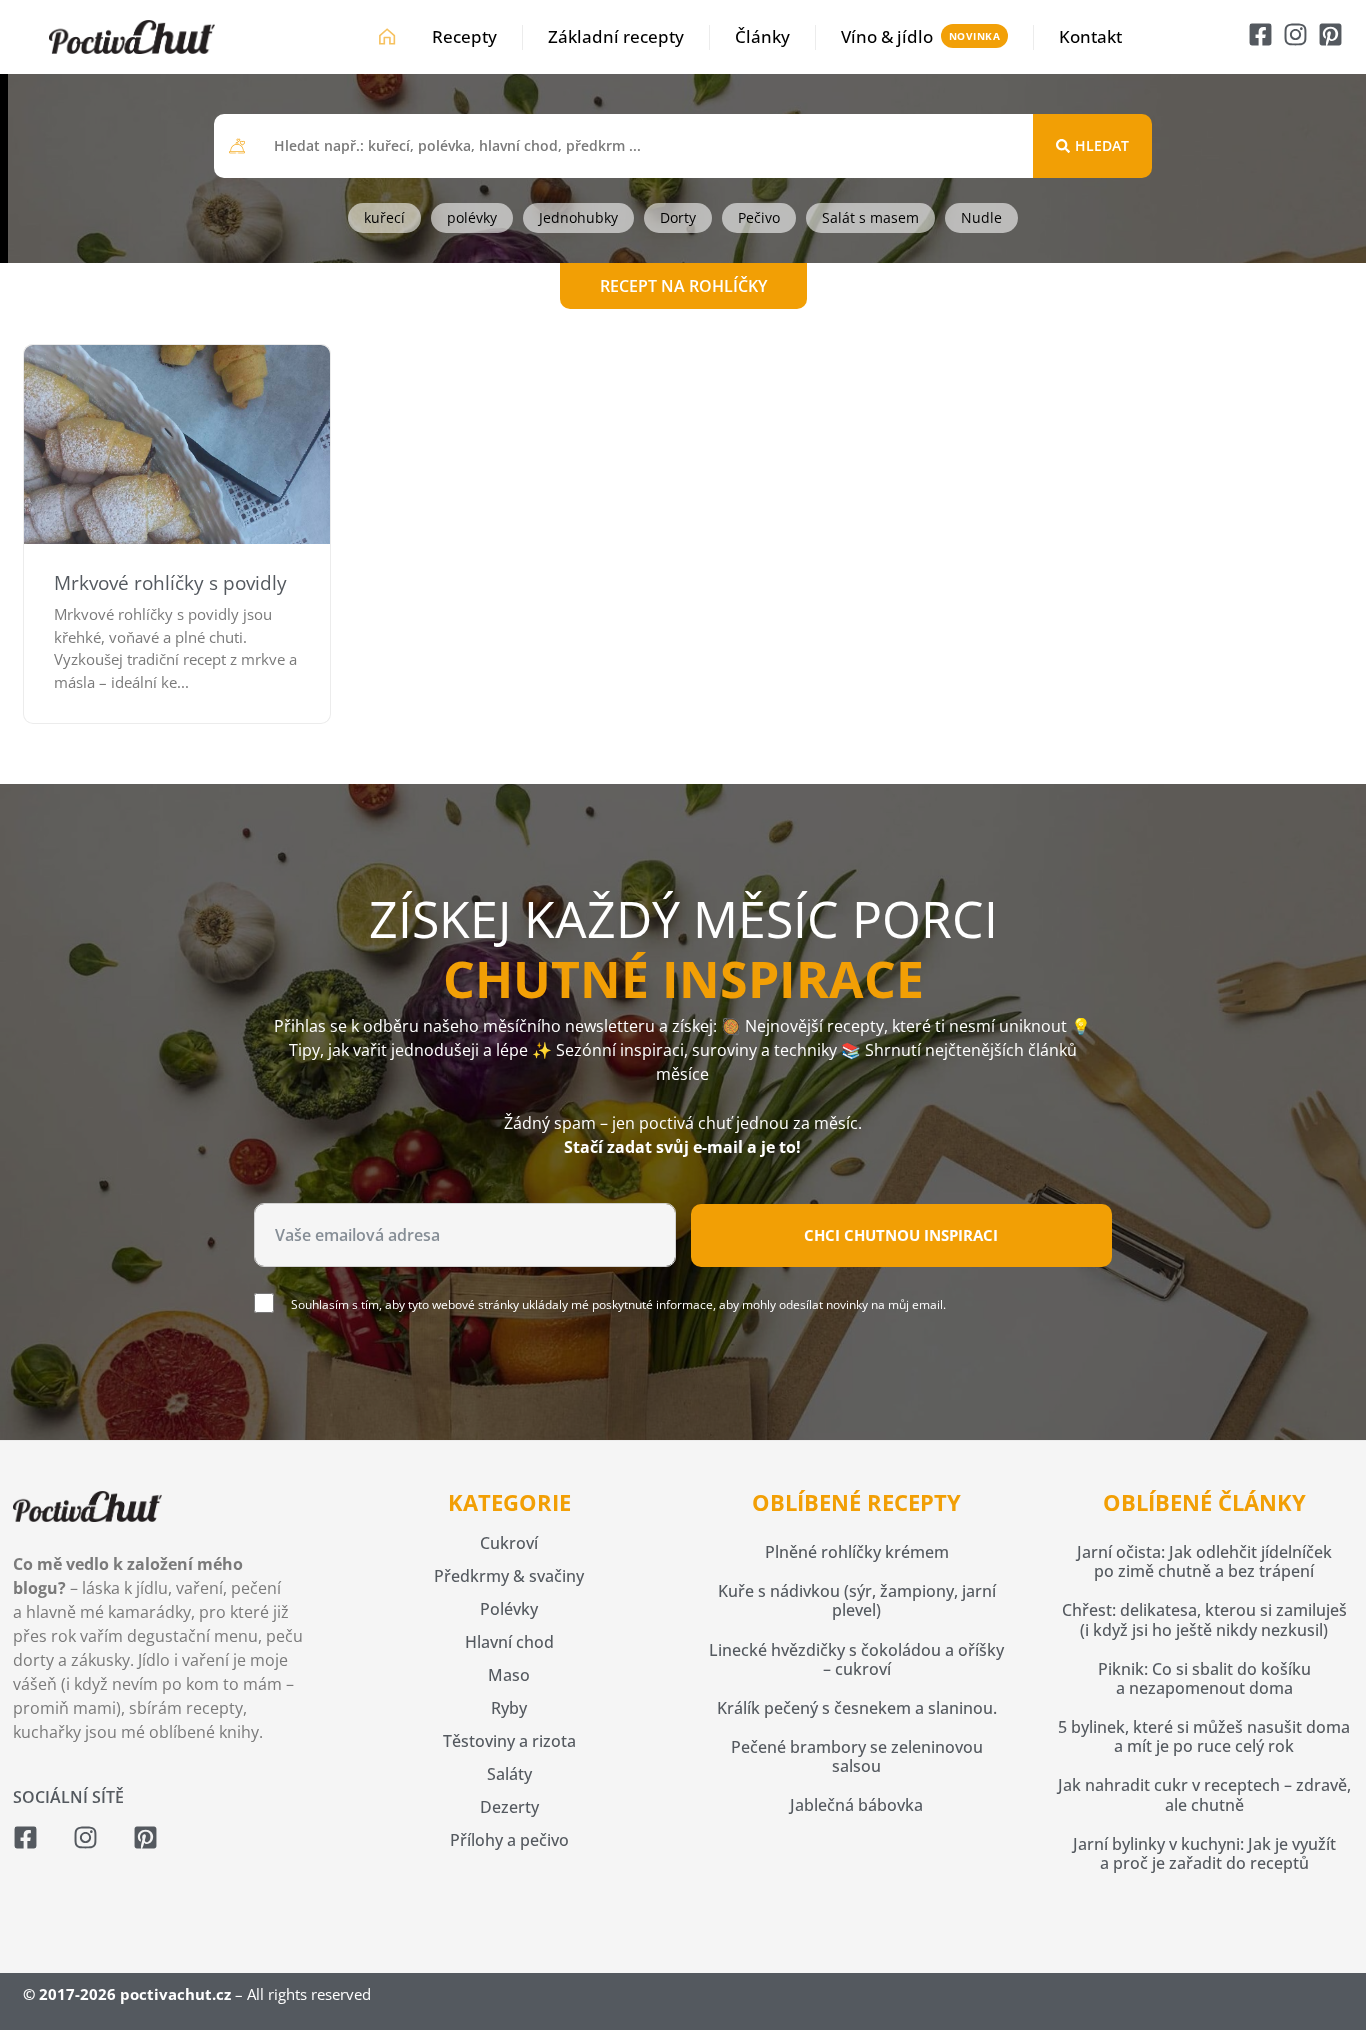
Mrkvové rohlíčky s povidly (170, 583)
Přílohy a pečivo (509, 1840)
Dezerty (509, 1807)
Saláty (509, 1774)
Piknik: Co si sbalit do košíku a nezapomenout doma (1204, 1678)
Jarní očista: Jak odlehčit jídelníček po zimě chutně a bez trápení (1204, 1561)
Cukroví (509, 1543)
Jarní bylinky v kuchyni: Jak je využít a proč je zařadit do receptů (1204, 1853)
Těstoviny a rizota (509, 1741)
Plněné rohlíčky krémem (857, 1552)
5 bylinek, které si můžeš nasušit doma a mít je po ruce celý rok (1204, 1736)
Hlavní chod (509, 1642)
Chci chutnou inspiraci (901, 1235)
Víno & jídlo (887, 36)
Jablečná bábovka (856, 1805)
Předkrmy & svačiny (509, 1576)
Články (762, 36)
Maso (509, 1675)
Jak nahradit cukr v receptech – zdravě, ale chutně (1204, 1794)
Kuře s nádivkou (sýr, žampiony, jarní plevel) (857, 1600)
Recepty (464, 36)
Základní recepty (616, 36)
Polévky (509, 1609)
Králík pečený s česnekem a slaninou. (857, 1708)
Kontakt (1090, 36)
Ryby (509, 1708)
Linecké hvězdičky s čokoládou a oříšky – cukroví (856, 1659)
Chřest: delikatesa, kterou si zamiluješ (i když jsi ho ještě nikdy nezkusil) (1204, 1619)
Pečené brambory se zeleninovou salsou (857, 1756)
